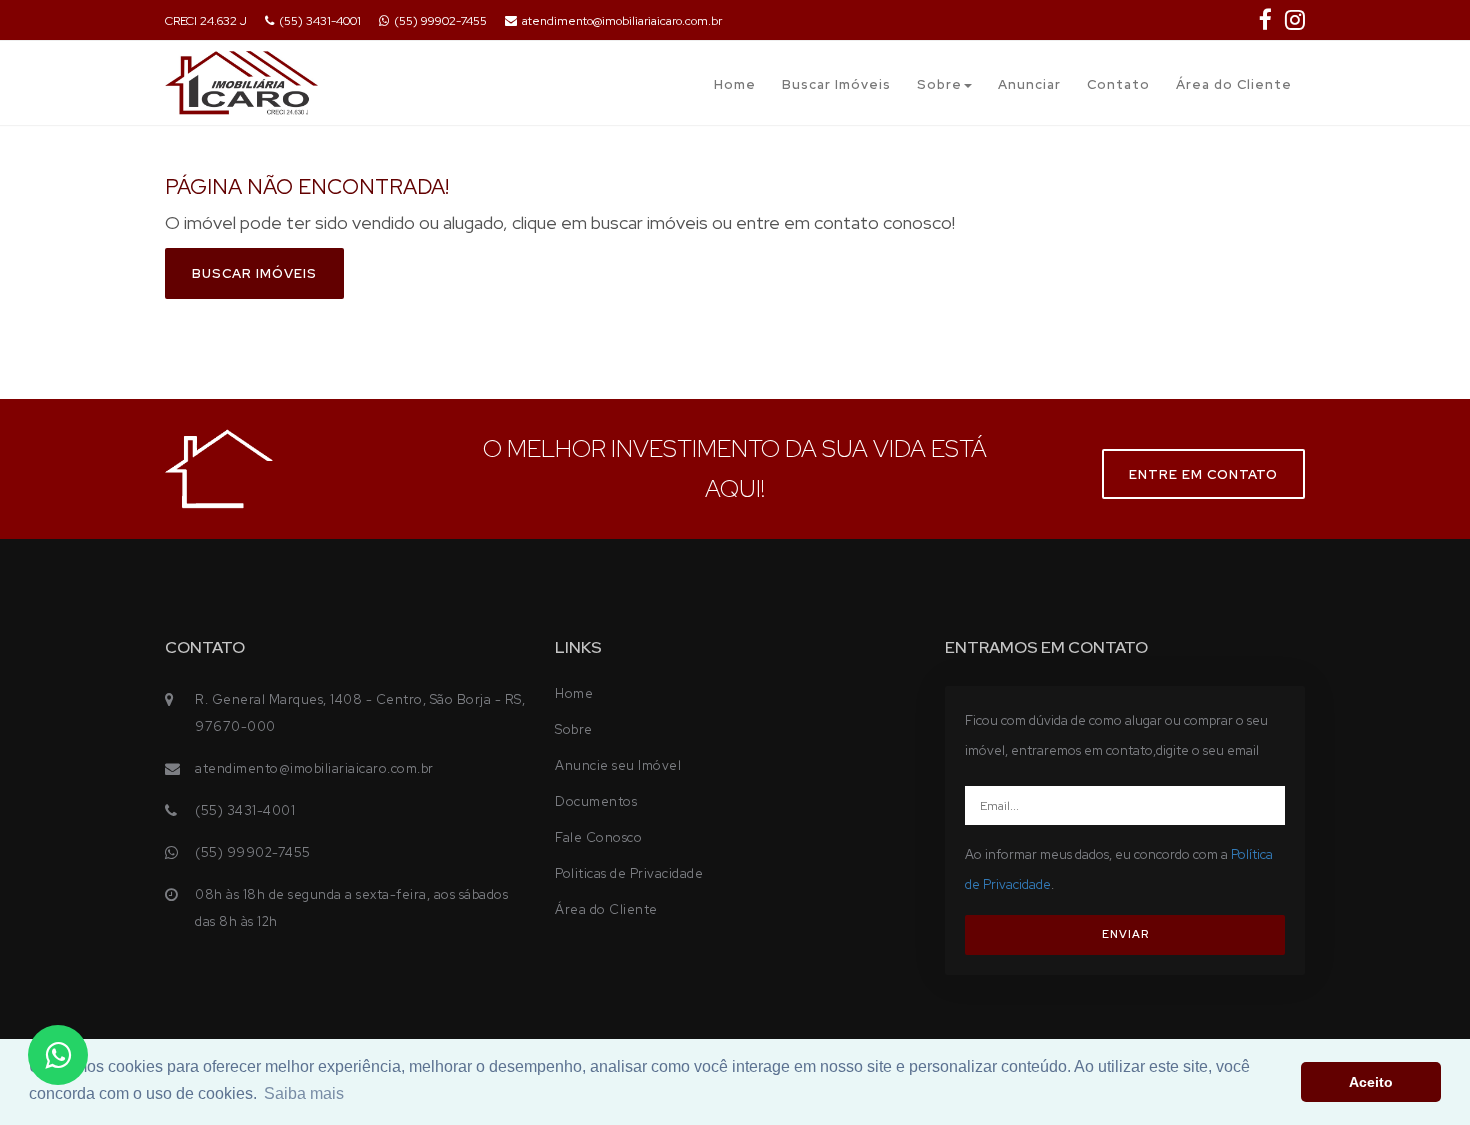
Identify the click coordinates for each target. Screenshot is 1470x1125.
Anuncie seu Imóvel (618, 765)
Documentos (596, 801)
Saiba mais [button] (304, 1093)
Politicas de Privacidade (629, 873)
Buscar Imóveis (836, 84)
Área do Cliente (1234, 84)
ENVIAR (1125, 934)
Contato (1118, 84)
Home (735, 84)
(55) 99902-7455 (440, 21)
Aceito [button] (1371, 1082)
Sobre (939, 84)
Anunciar (1029, 84)
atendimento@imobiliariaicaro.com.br (622, 21)
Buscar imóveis (254, 273)
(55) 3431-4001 (320, 21)
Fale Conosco (598, 837)
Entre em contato (1203, 474)
